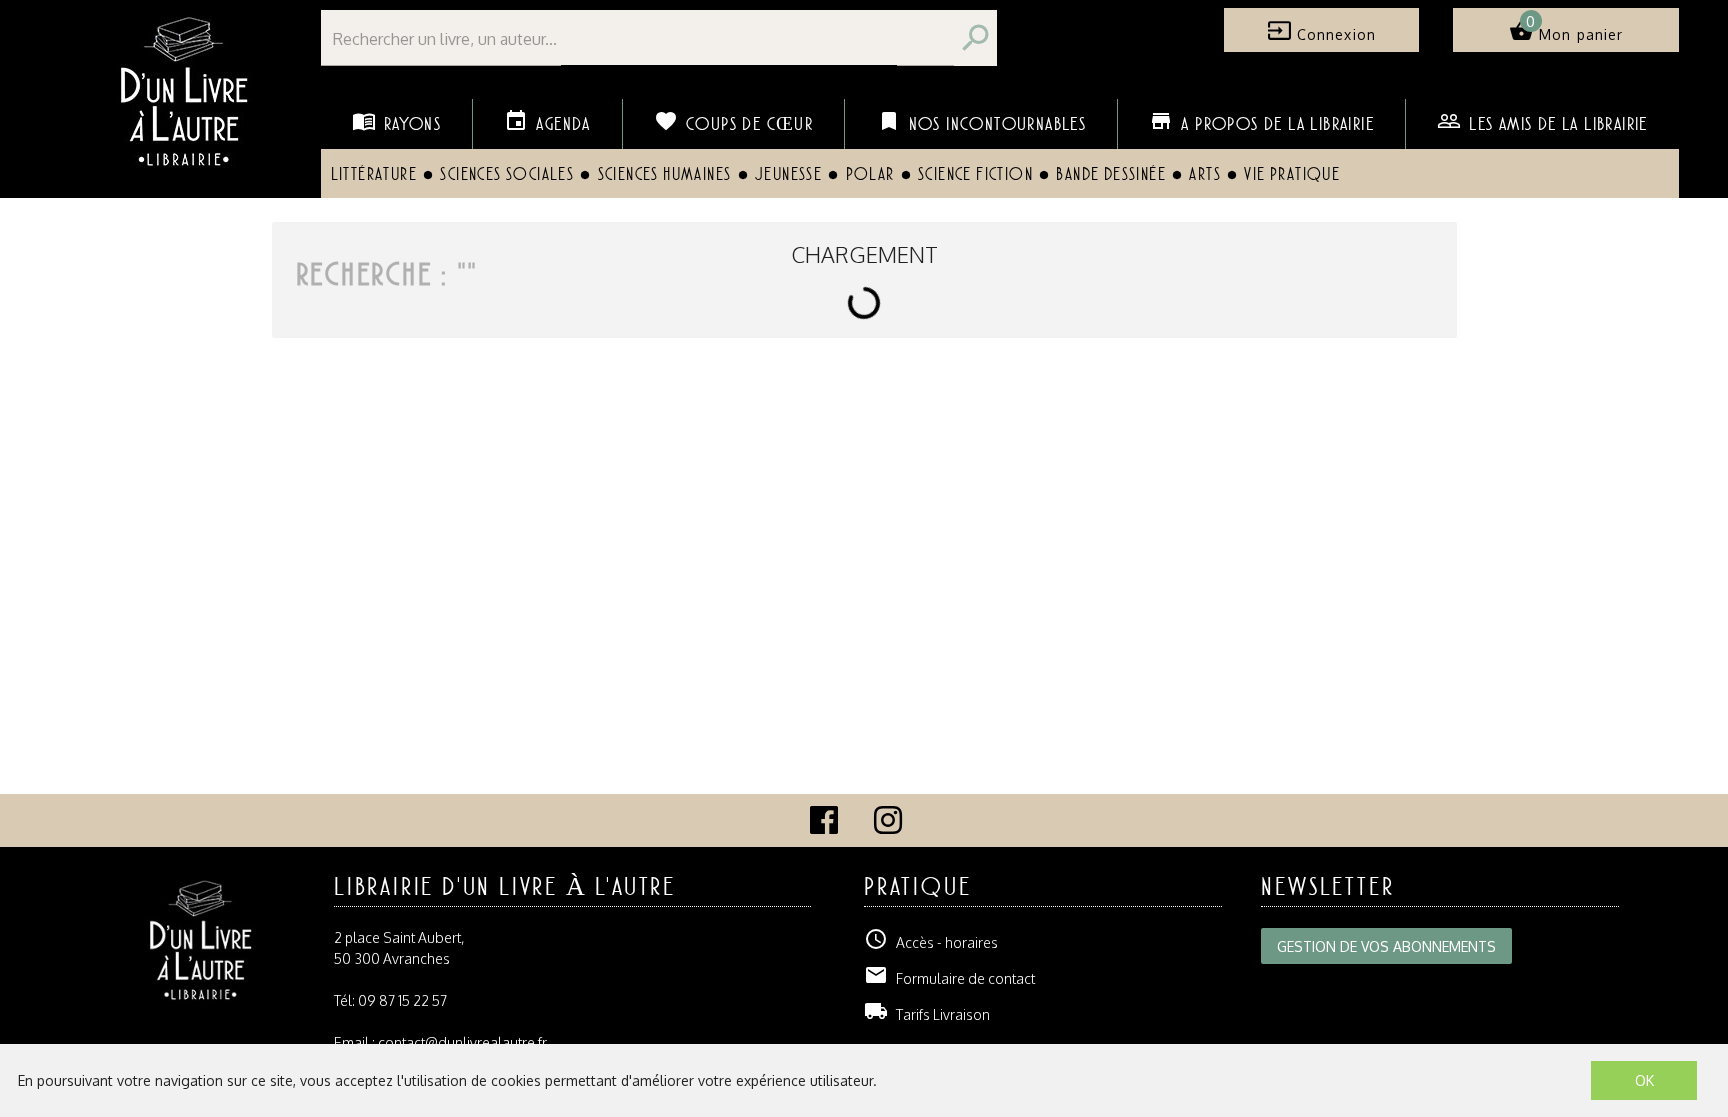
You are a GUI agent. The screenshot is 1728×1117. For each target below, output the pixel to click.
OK (1644, 1080)
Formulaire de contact (949, 978)
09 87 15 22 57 (402, 1000)
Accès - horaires (931, 942)
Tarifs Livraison (927, 1014)
